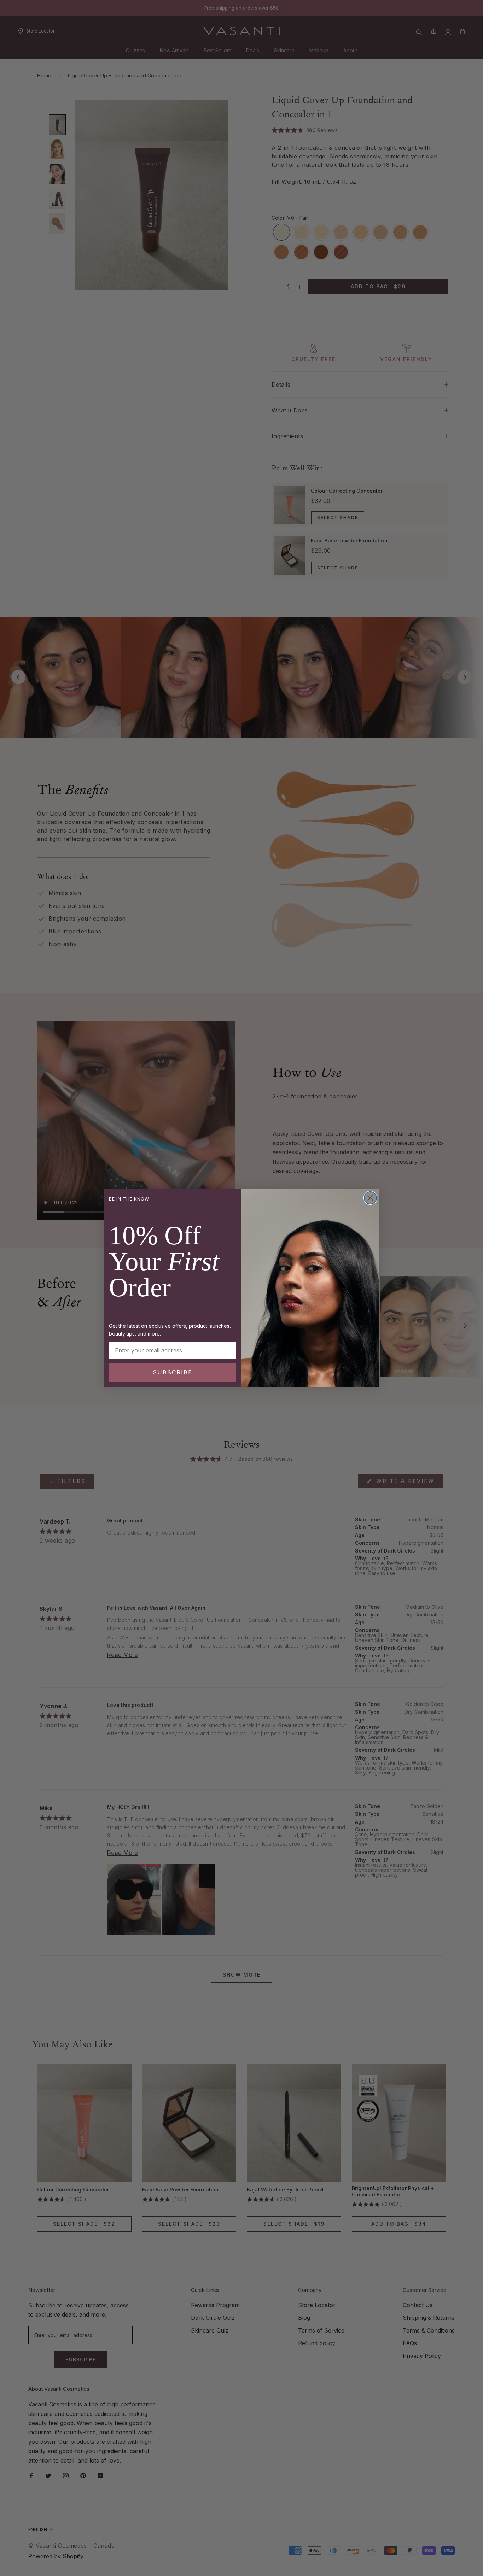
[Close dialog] (370, 1198)
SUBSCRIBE (173, 1372)
